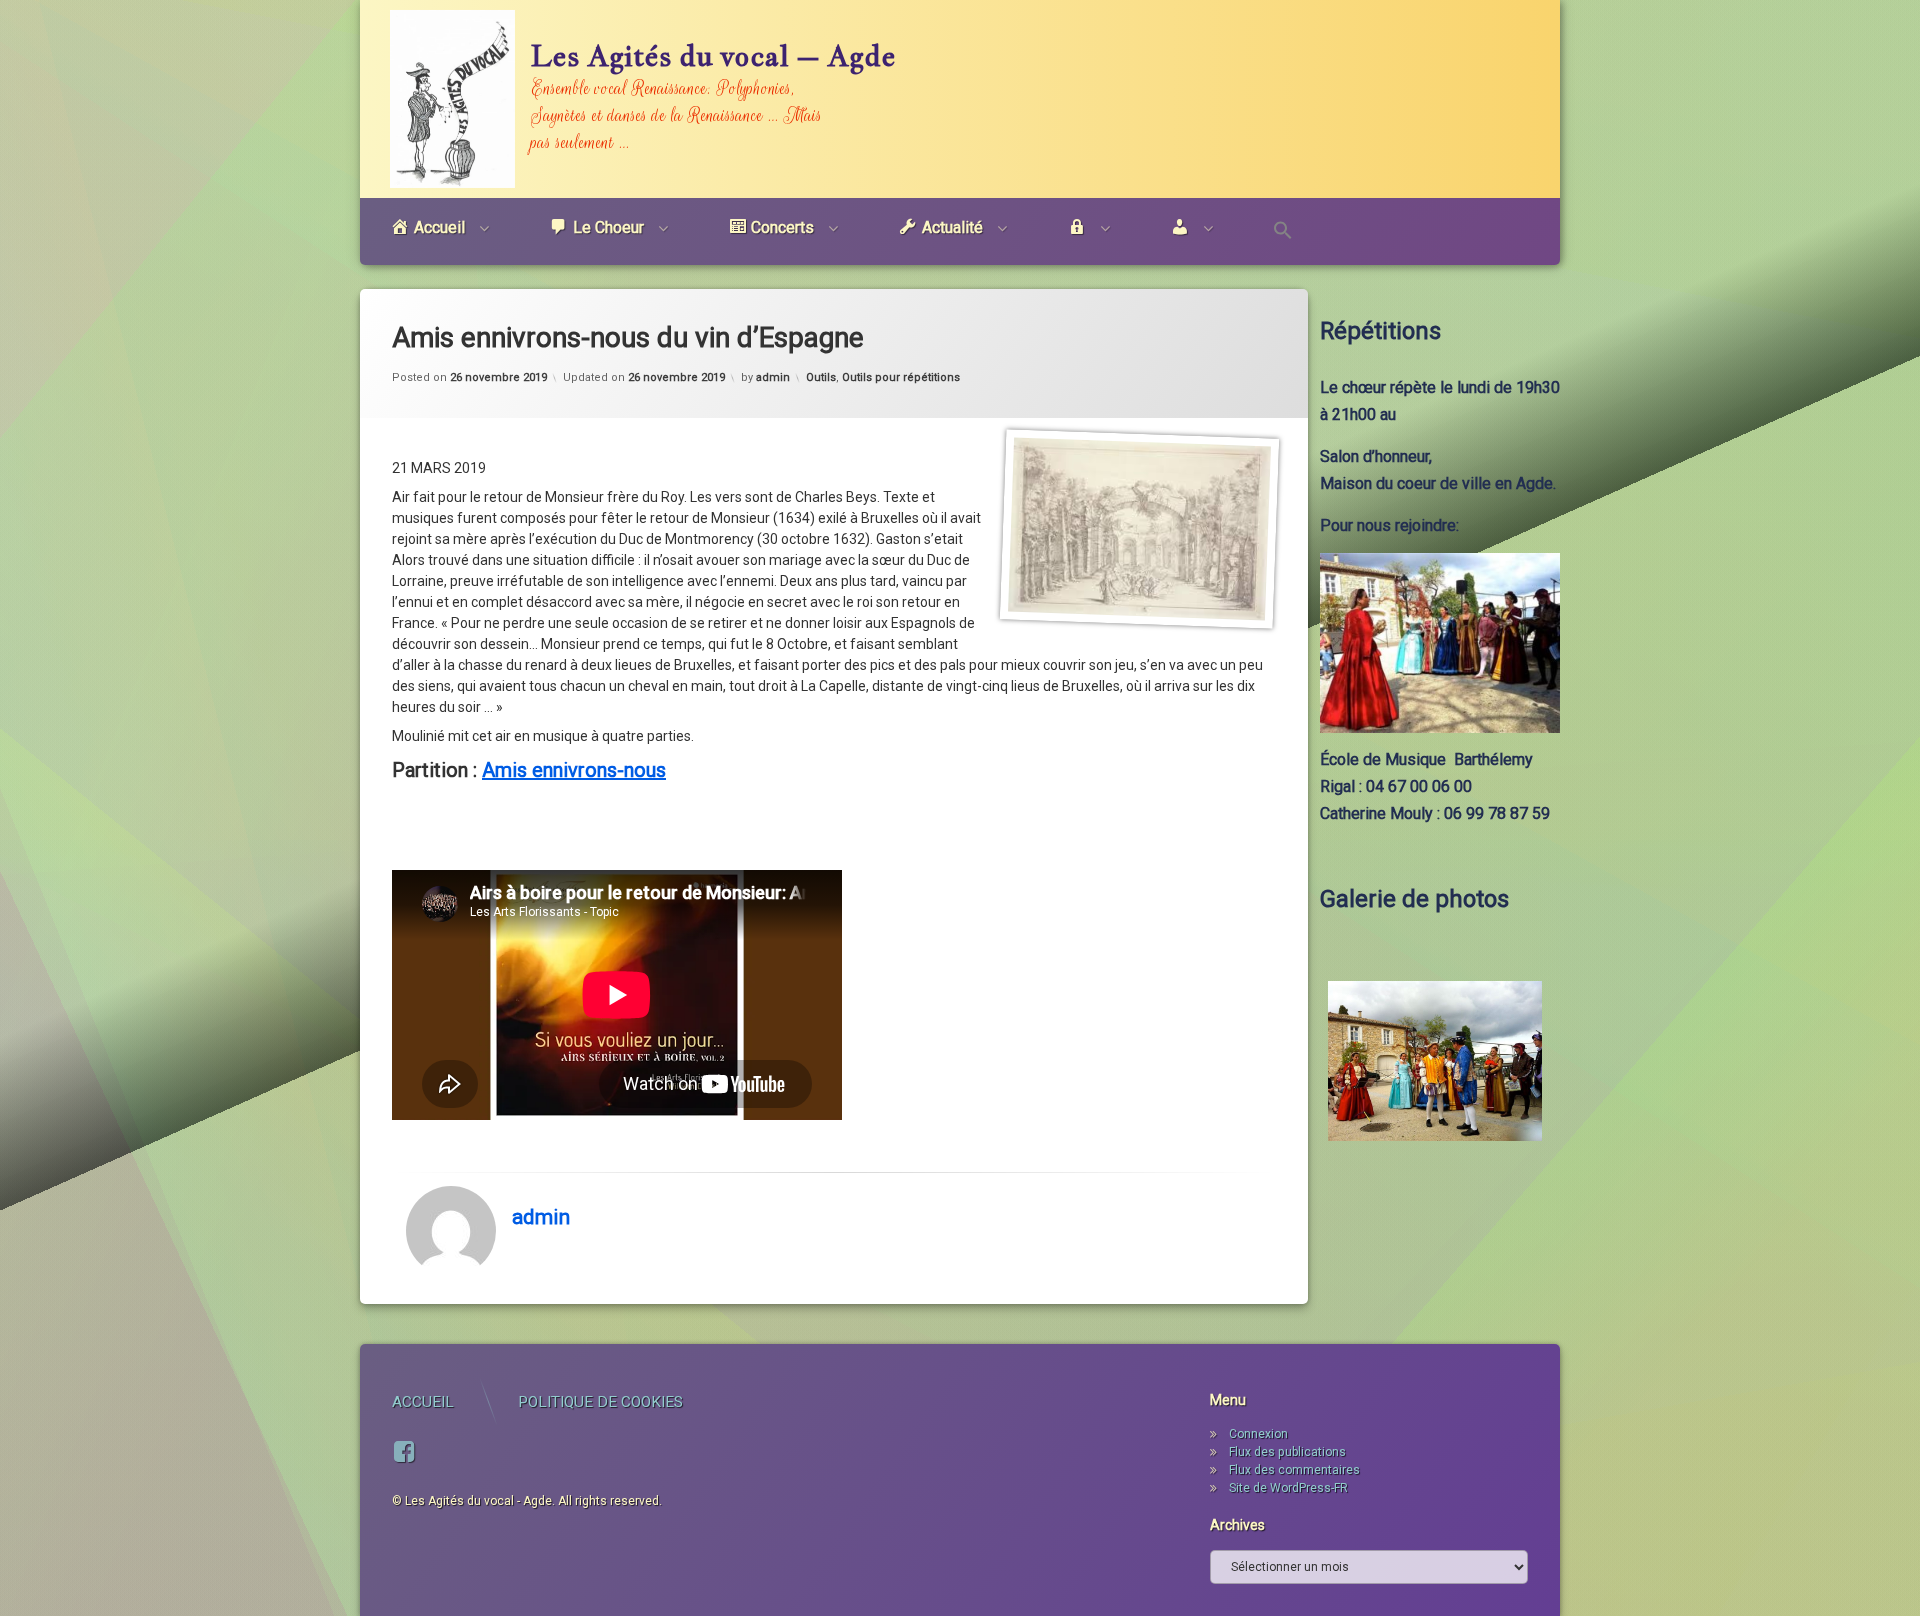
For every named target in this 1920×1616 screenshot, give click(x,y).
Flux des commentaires (1294, 1470)
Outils (821, 377)
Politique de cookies (600, 1402)
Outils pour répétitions (901, 377)
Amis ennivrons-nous (574, 770)
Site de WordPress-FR (1288, 1488)
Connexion (1258, 1434)
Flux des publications (1287, 1452)
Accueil (423, 1402)
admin (773, 377)
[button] (1283, 231)
